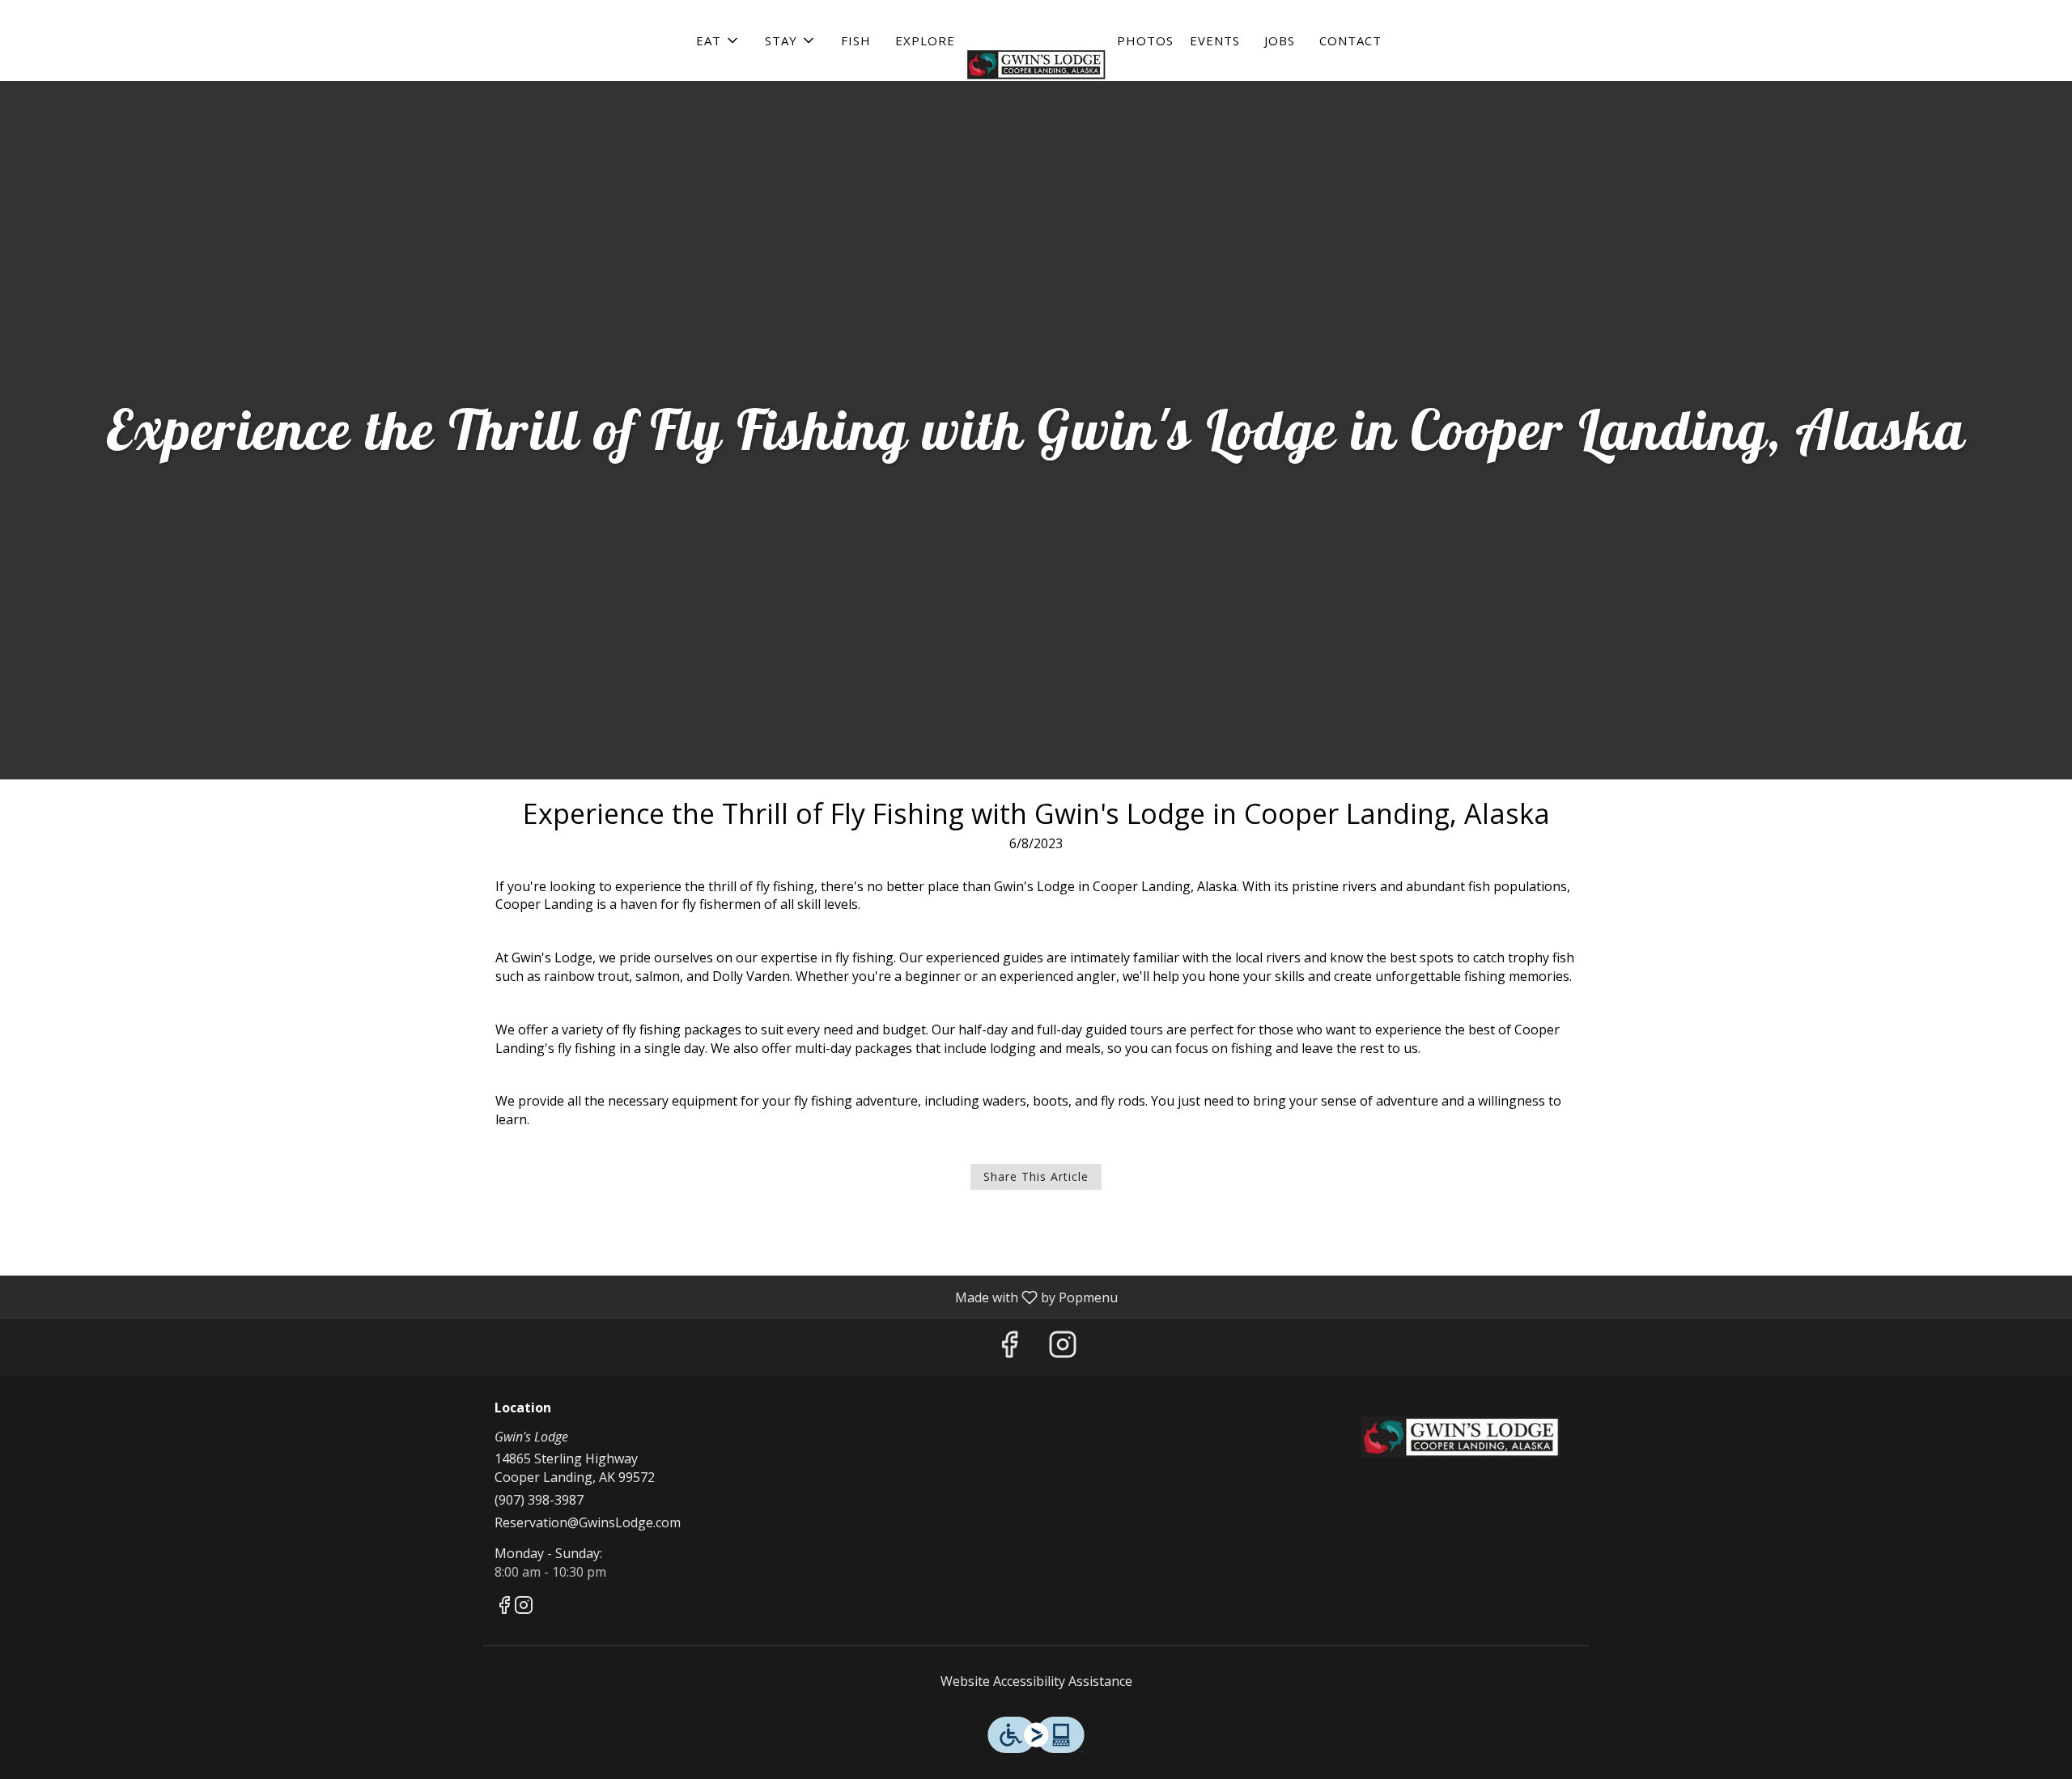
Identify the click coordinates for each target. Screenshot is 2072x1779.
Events (1215, 40)
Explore (925, 40)
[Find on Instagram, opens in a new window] (1063, 1348)
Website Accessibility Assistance (1036, 1681)
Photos (1145, 40)
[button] (718, 40)
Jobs (1280, 40)
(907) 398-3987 (539, 1500)
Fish (856, 40)
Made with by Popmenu (565, 1297)
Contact (1350, 40)
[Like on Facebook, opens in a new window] (1009, 1348)
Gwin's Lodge (1461, 1437)
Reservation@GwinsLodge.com (588, 1522)
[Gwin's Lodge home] (1036, 65)
